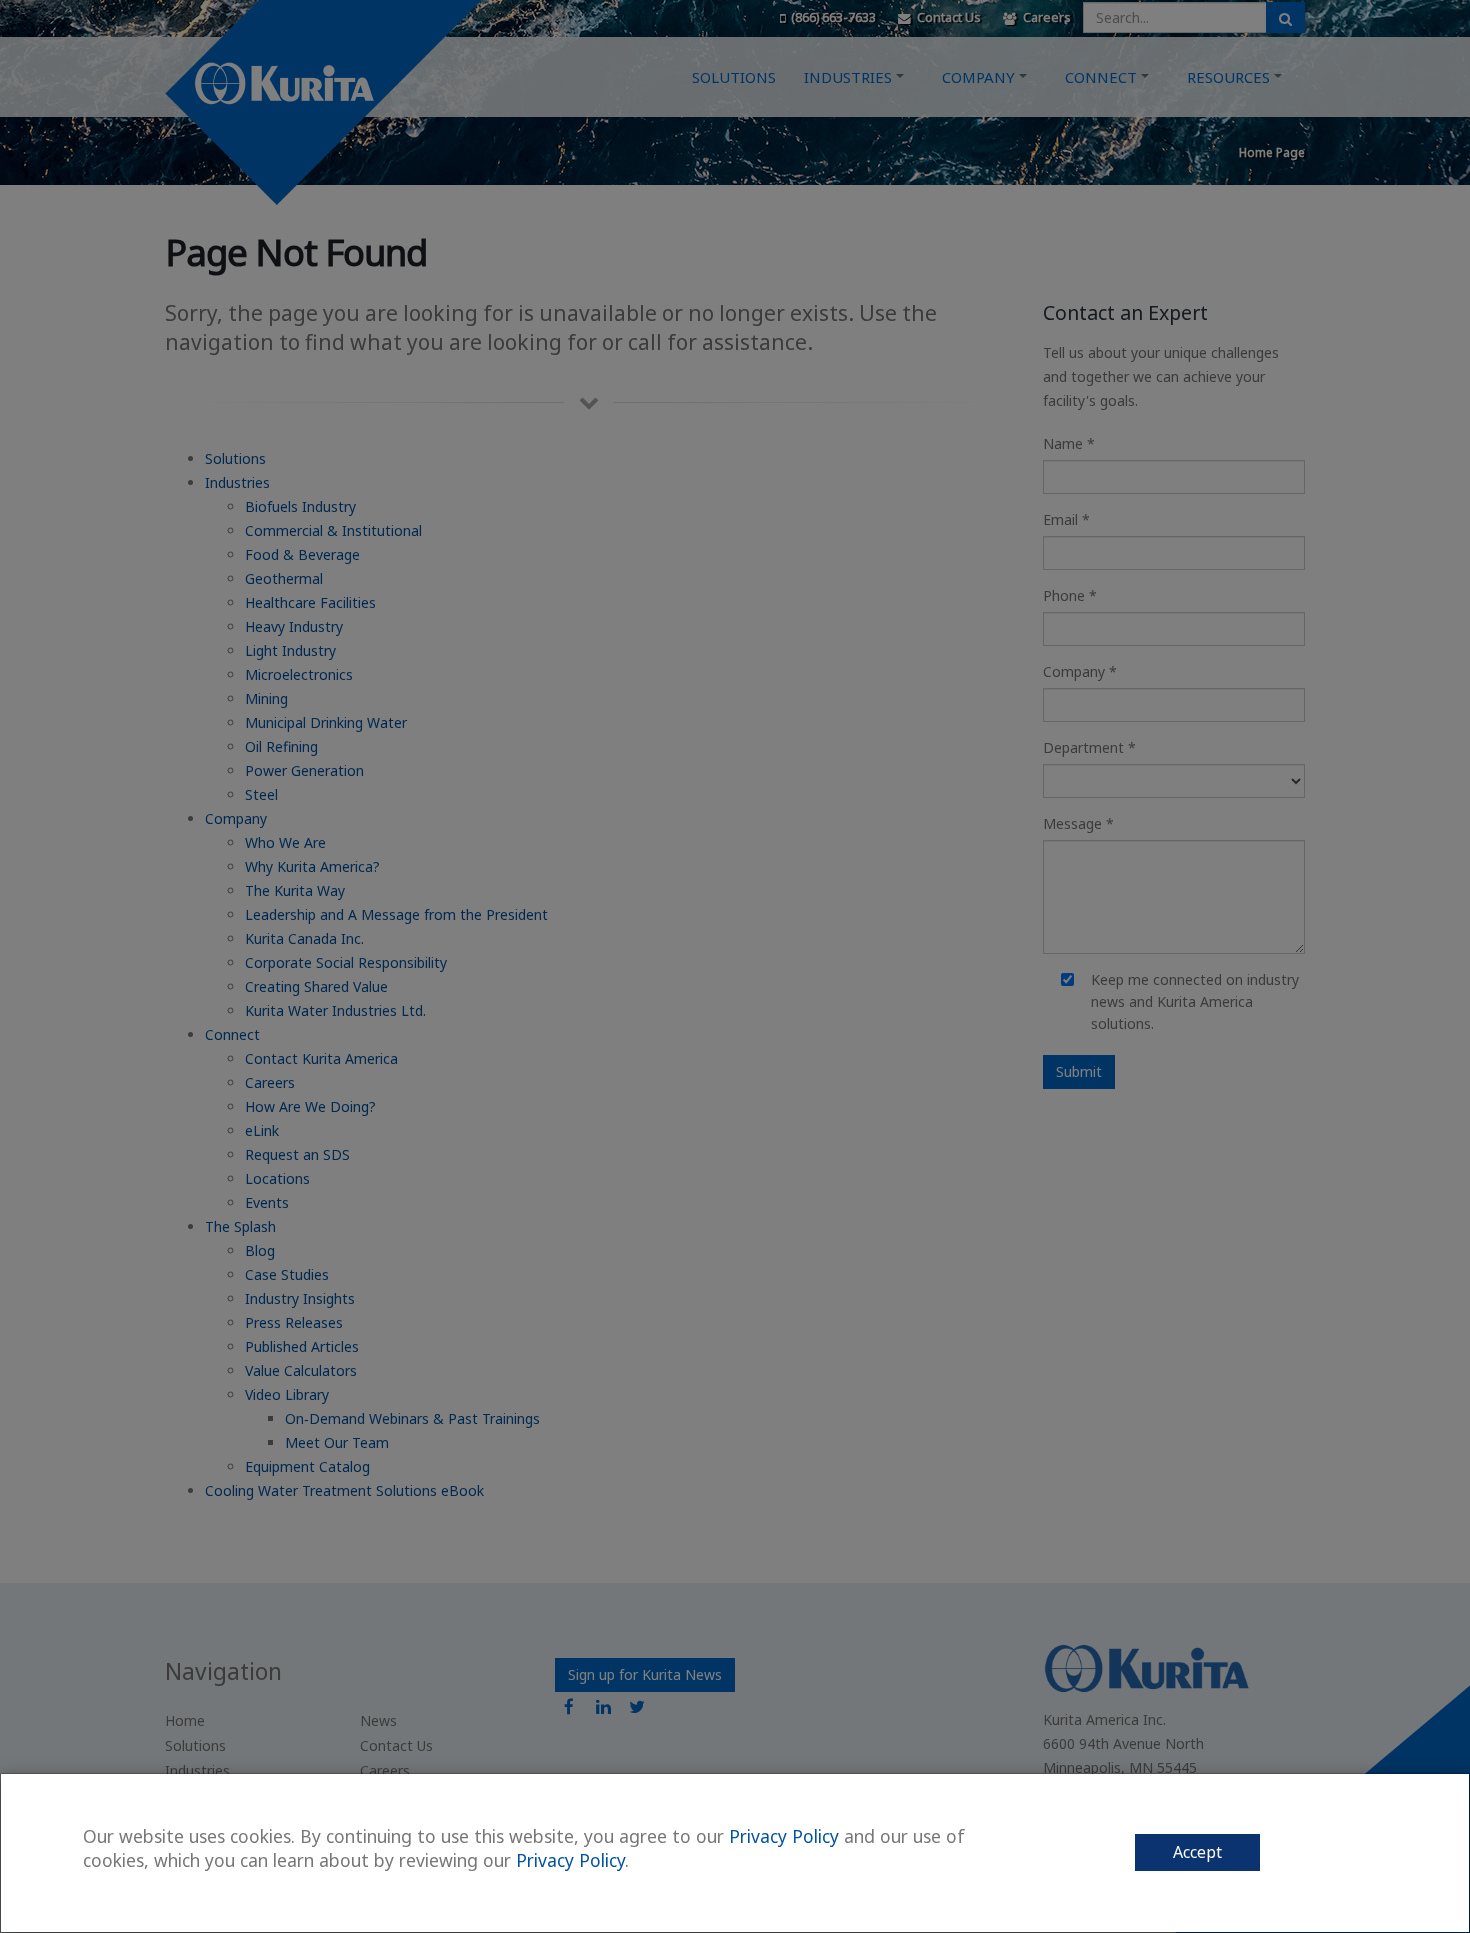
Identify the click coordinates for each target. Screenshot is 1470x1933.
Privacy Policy (784, 1836)
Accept (1197, 1852)
